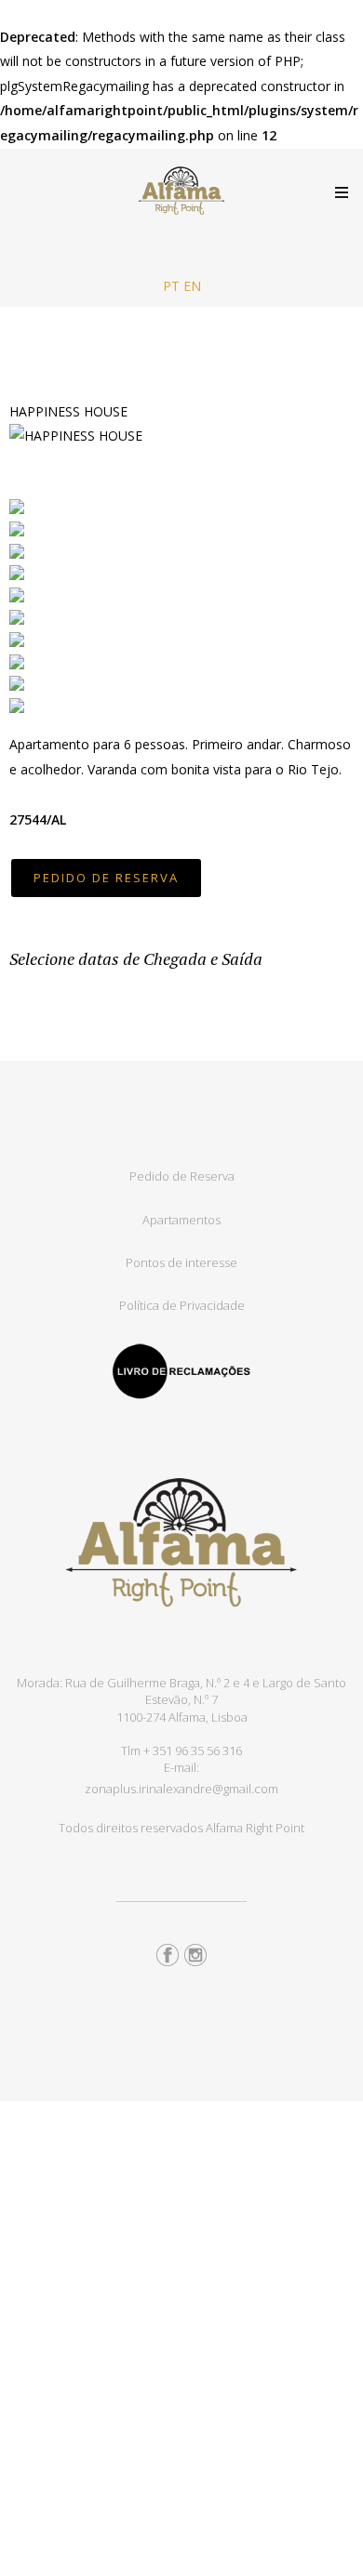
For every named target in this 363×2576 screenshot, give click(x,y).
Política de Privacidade (182, 1305)
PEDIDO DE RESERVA (106, 878)
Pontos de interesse (181, 1262)
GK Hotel (181, 191)
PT (171, 286)
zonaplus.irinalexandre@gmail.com (181, 1789)
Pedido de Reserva (182, 1176)
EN (192, 286)
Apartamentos (181, 1220)
